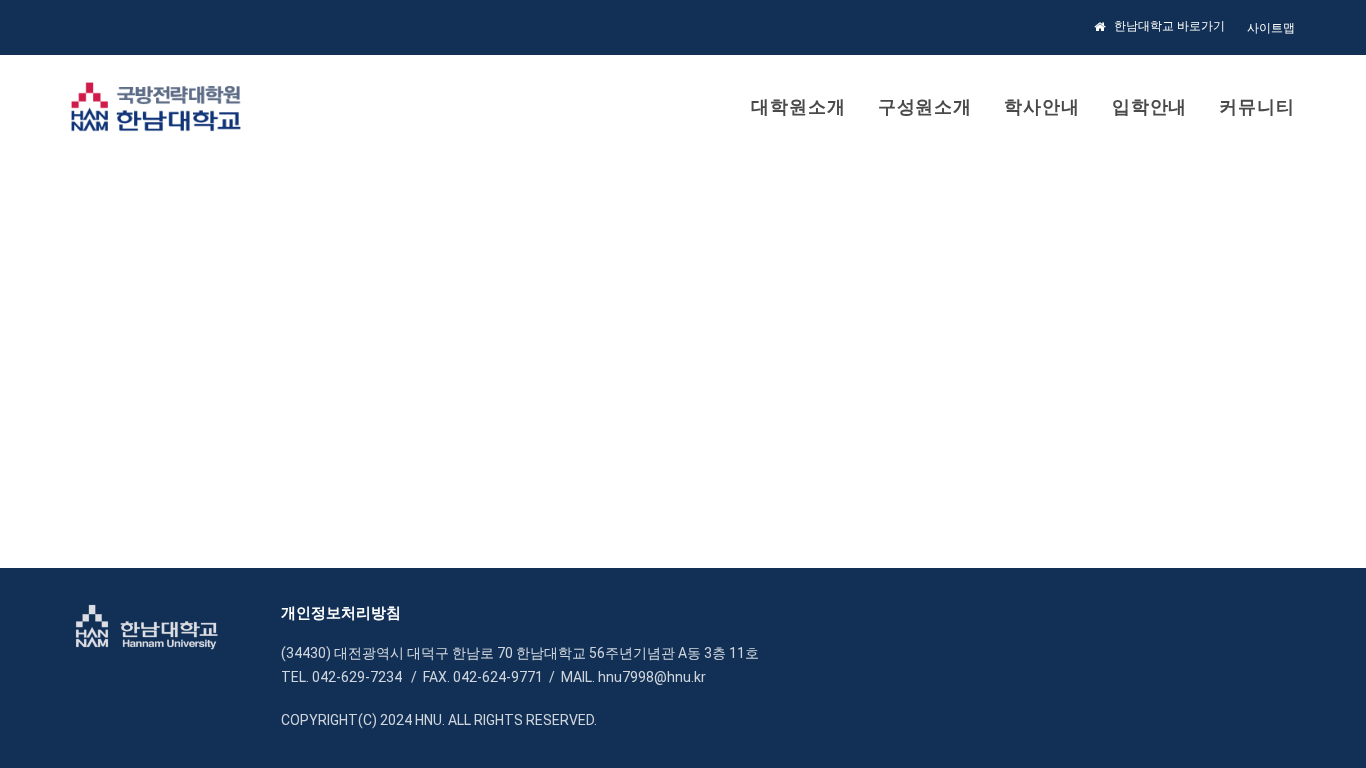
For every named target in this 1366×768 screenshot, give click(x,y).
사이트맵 (1271, 28)
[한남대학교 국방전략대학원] (156, 107)
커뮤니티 (1257, 106)
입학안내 (1150, 106)
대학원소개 (798, 106)
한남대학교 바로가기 (1169, 26)
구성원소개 (925, 106)
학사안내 (1042, 106)
